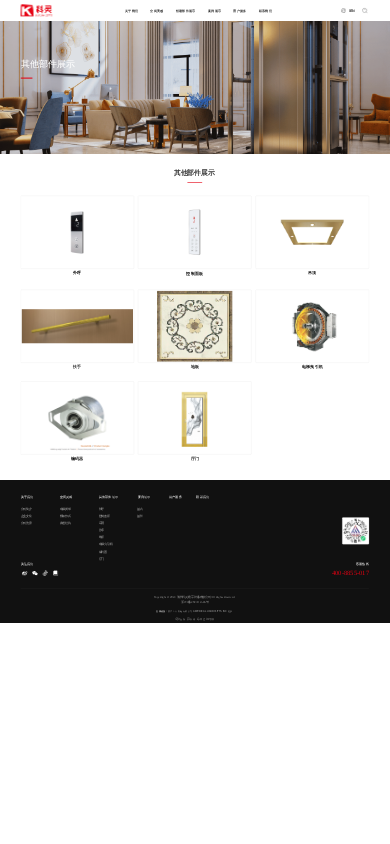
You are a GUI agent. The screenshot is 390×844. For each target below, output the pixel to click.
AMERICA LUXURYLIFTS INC (209, 610)
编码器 (103, 551)
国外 (140, 515)
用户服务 (239, 10)
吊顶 (102, 522)
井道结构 (65, 522)
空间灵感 (156, 10)
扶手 (102, 530)
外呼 (102, 508)
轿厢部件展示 (186, 10)
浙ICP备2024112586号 (195, 601)
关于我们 (131, 10)
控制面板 (104, 515)
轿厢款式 (65, 515)
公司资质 (26, 522)
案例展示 (214, 10)
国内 (140, 508)
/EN (352, 11)
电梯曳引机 (106, 544)
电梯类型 (65, 508)
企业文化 (26, 515)
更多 (230, 610)
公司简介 (26, 508)
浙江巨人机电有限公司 (180, 610)
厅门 (102, 558)
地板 (102, 537)
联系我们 (265, 10)
